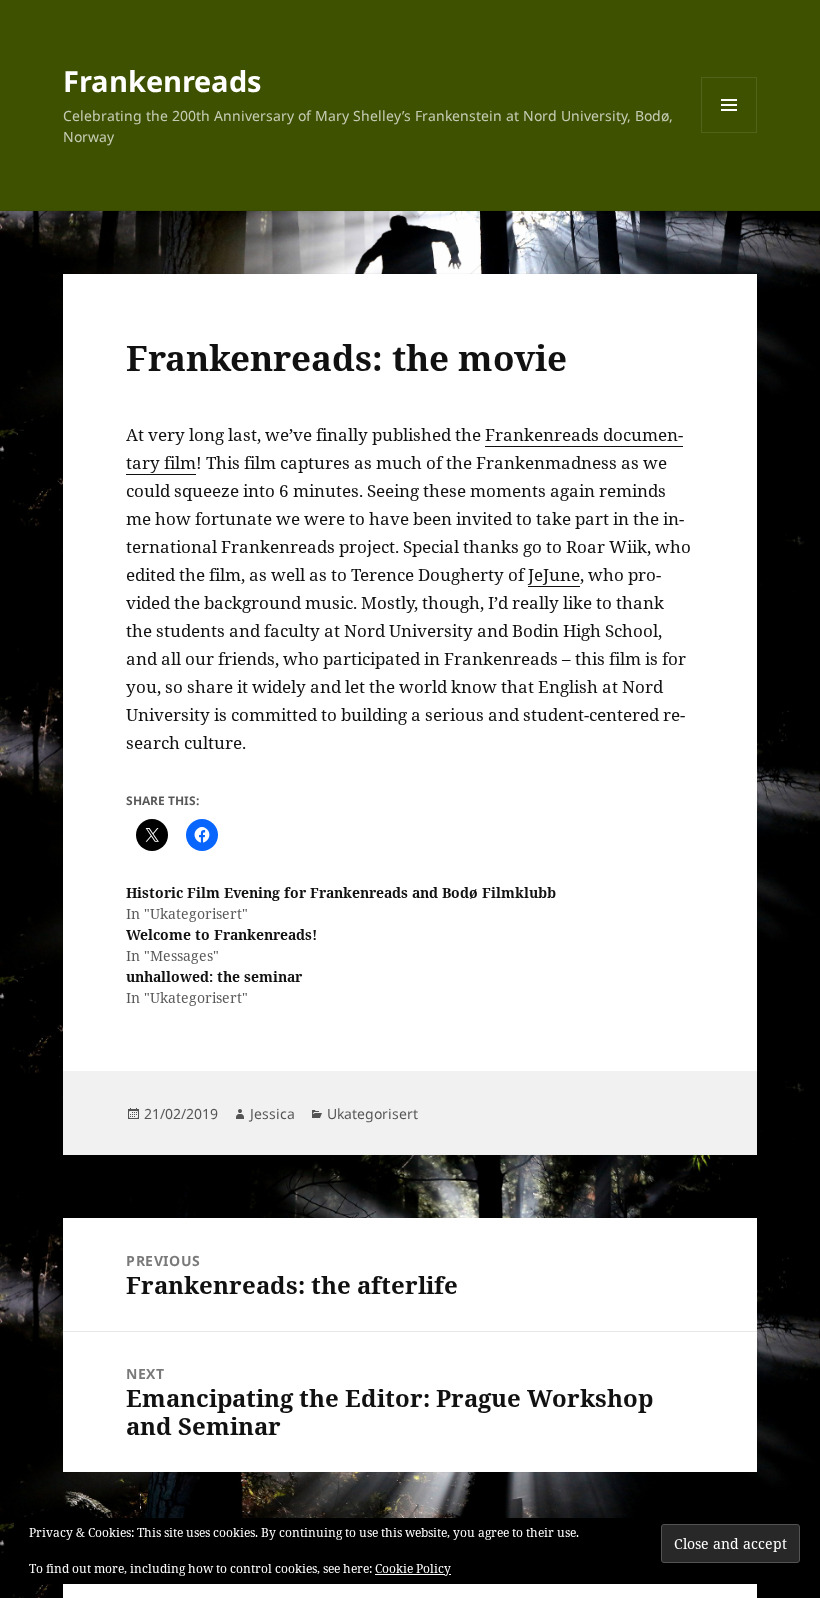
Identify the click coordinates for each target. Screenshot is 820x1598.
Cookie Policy (413, 1568)
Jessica (272, 1113)
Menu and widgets (729, 132)
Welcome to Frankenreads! (221, 934)
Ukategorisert (372, 1113)
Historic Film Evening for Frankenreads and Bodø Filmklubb (341, 892)
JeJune (554, 574)
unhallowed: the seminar (214, 976)
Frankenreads (162, 80)
